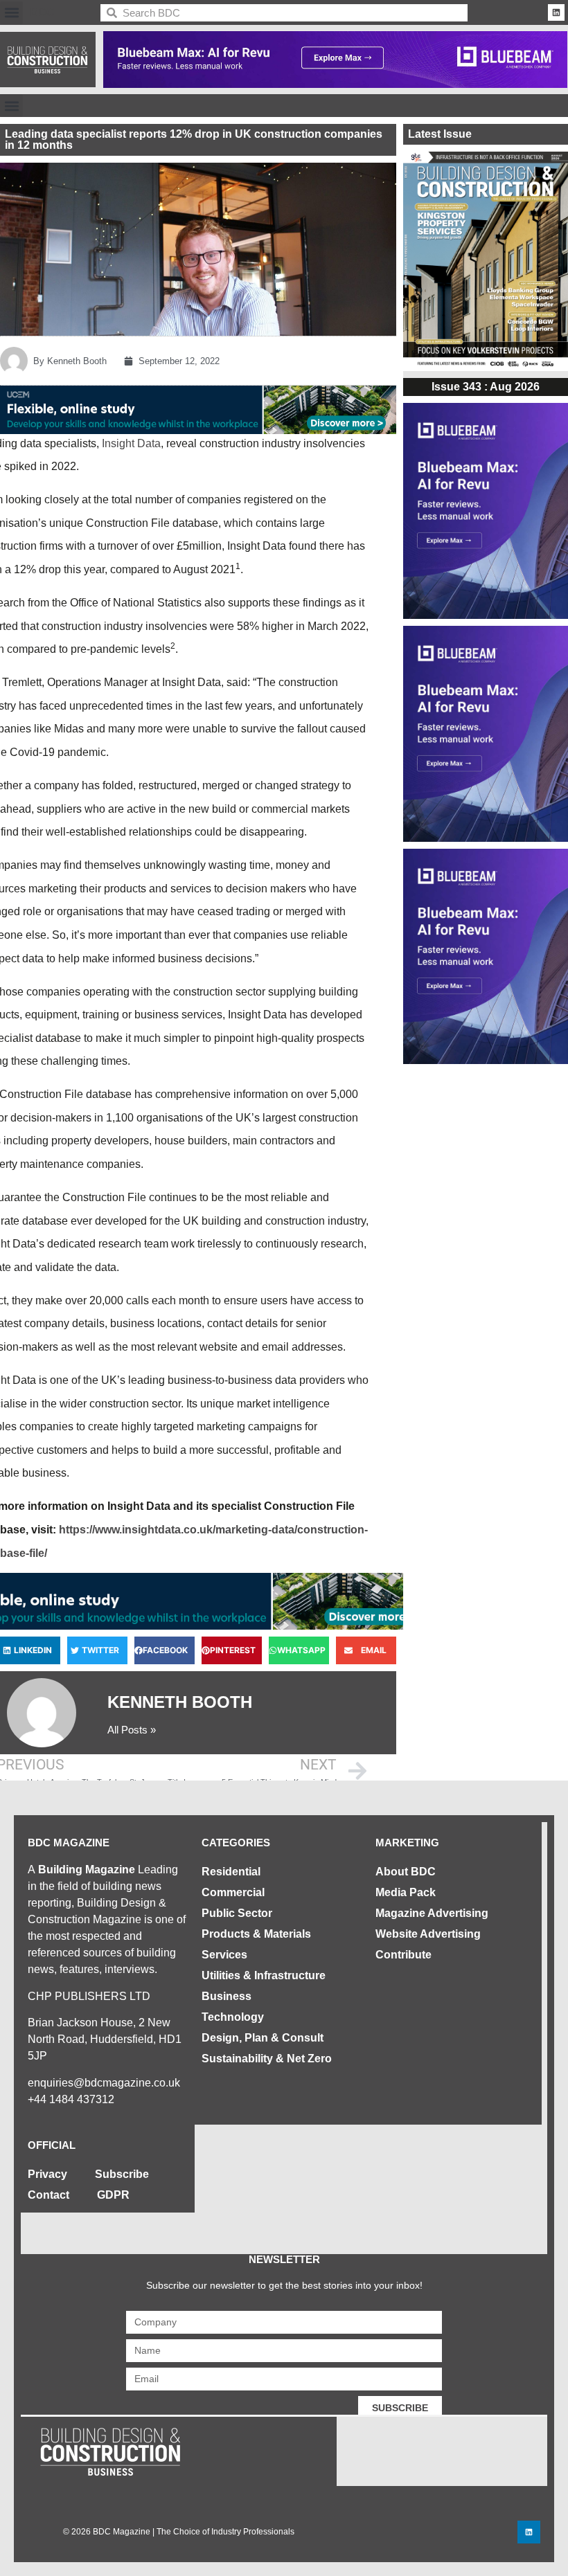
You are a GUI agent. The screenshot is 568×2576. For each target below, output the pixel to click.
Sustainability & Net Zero (267, 2059)
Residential (231, 1872)
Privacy (47, 2174)
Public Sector (237, 1913)
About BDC (406, 1872)
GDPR (113, 2195)
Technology (233, 2017)
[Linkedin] (556, 12)
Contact (48, 2195)
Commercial (233, 1892)
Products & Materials (256, 1934)
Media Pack (406, 1892)
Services (224, 1955)
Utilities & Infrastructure (264, 1975)
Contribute (403, 1955)
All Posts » (132, 1730)
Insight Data (131, 443)
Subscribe (122, 2174)
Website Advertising (428, 1934)
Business (227, 1996)
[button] (11, 13)
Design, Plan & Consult (263, 2038)
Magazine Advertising (432, 1913)
